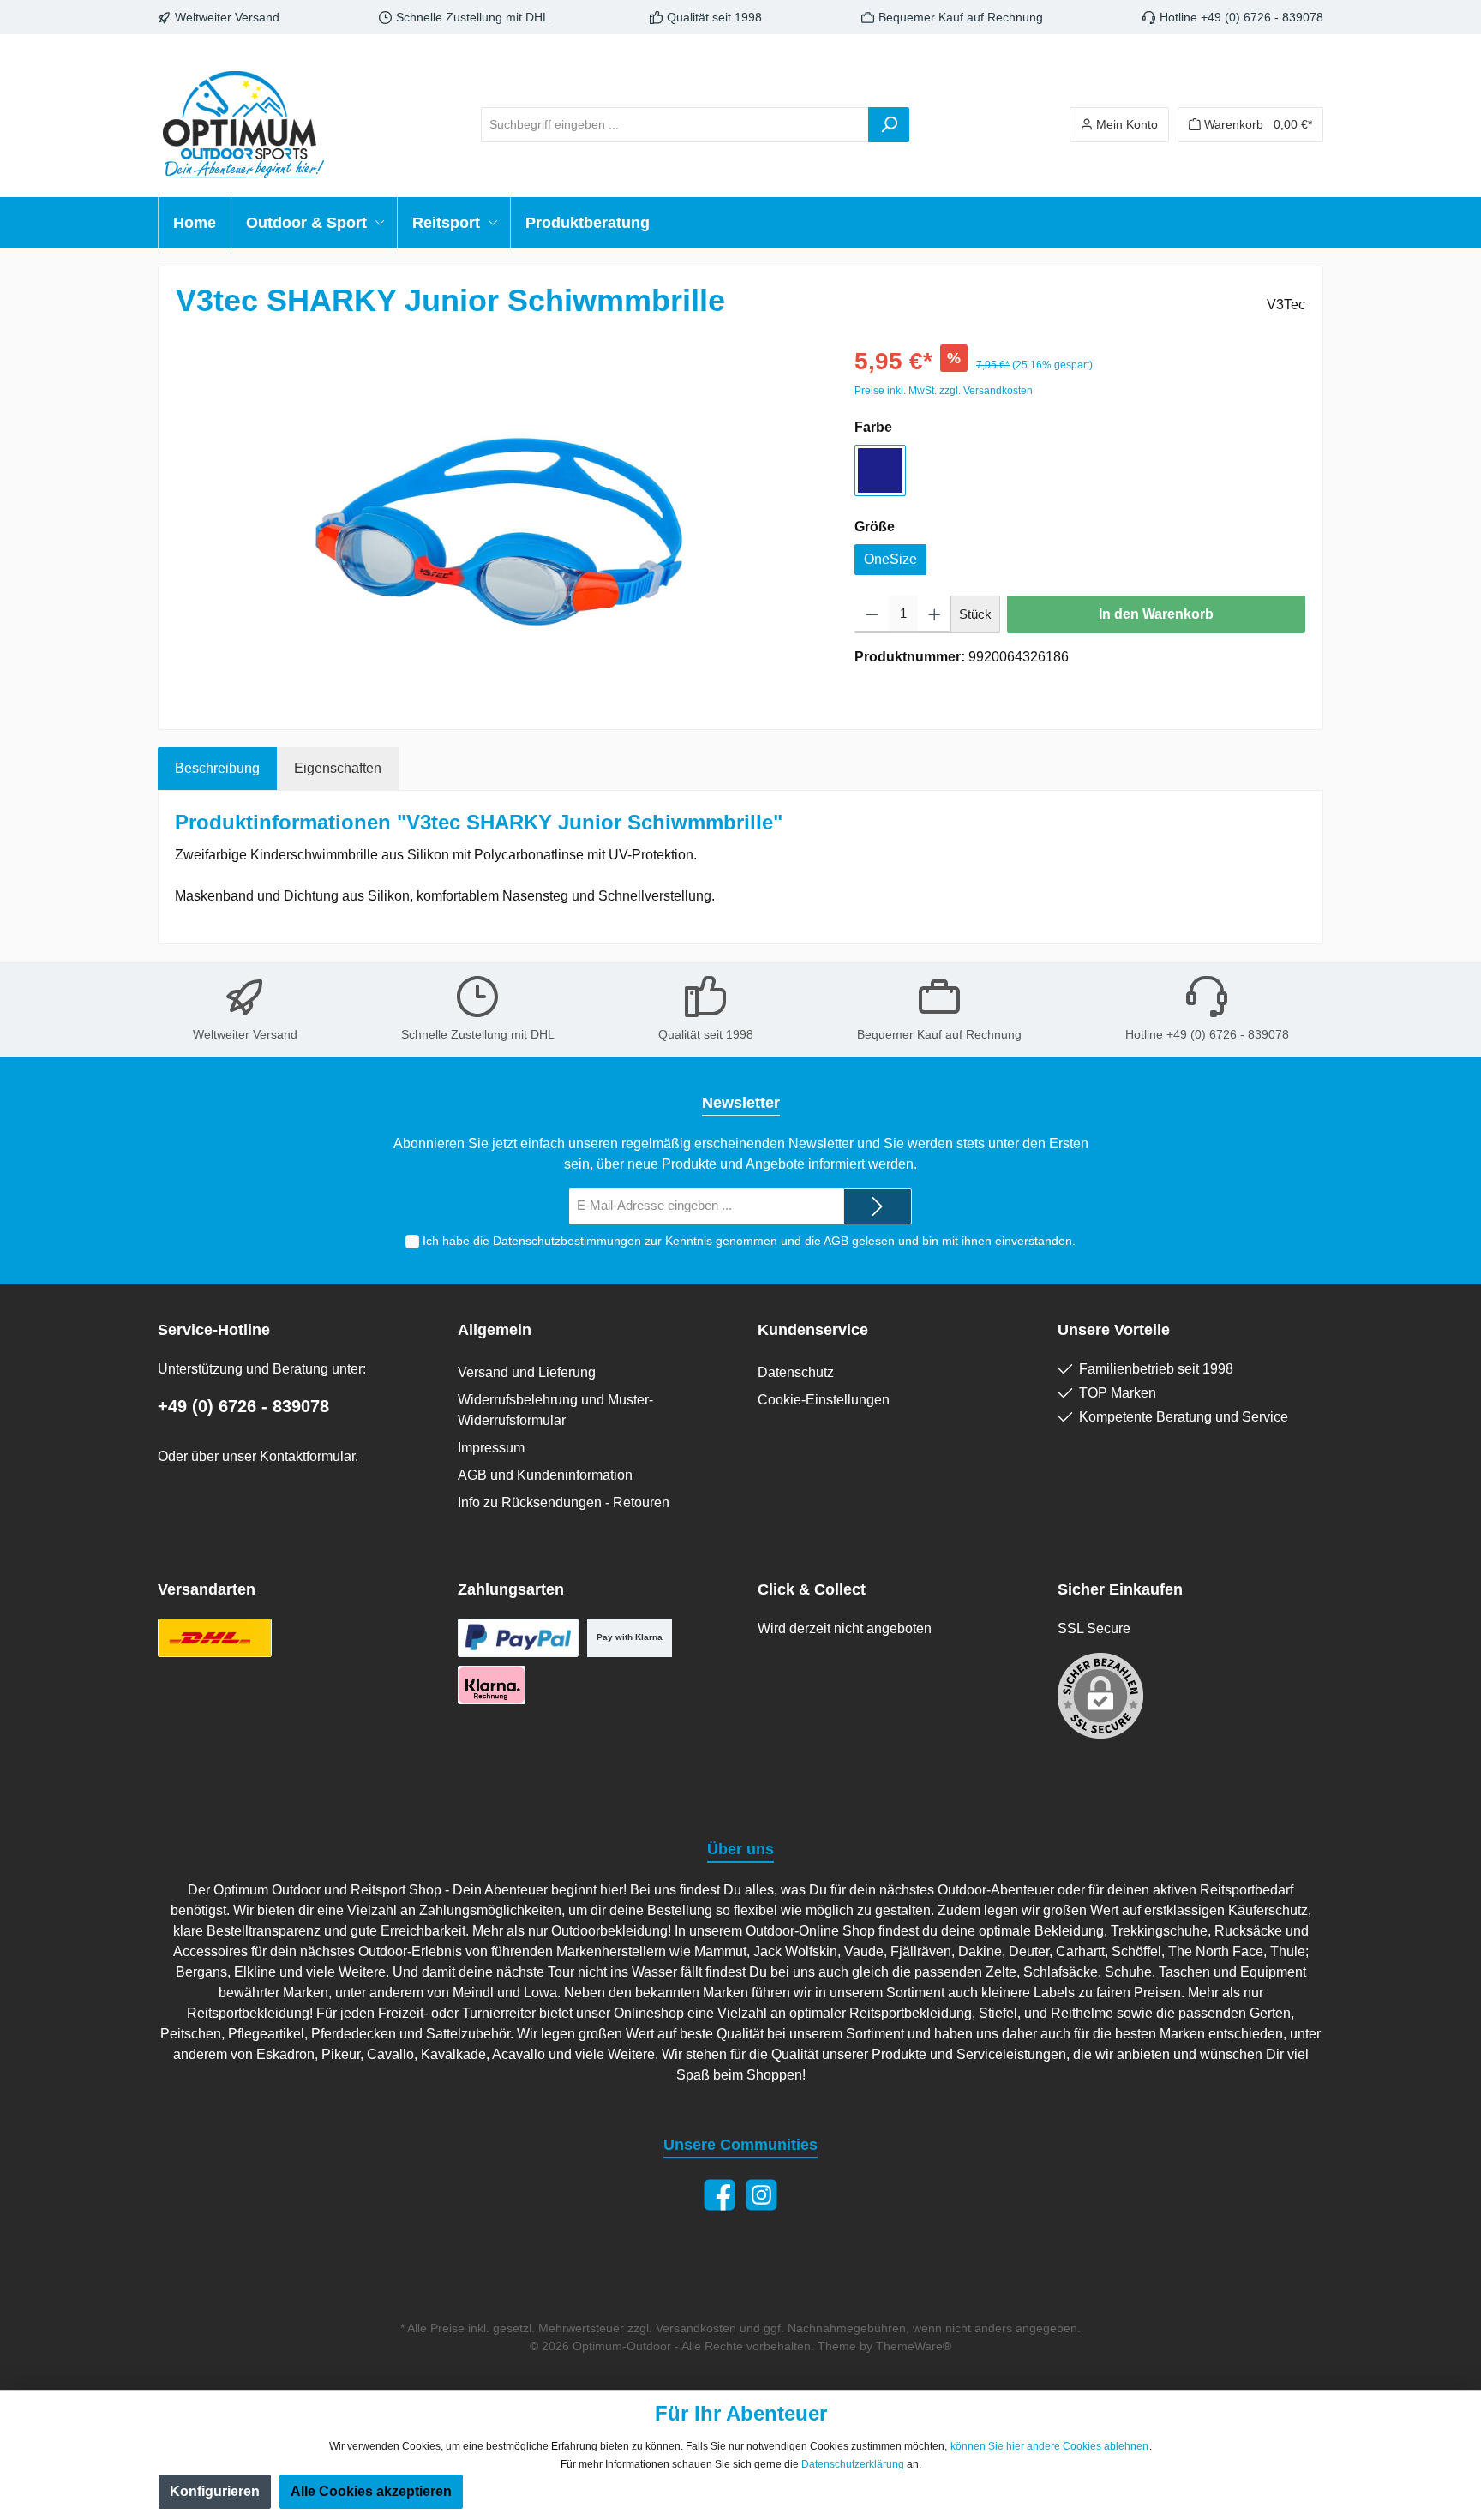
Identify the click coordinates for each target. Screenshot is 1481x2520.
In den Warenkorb (1156, 614)
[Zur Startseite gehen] (243, 124)
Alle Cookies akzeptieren (371, 2491)
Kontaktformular (307, 1456)
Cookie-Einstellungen (824, 1400)
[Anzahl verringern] (872, 614)
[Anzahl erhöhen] (935, 614)
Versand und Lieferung (527, 1372)
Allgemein (495, 1330)
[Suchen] (889, 125)
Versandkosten (696, 2328)
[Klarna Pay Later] (492, 1685)
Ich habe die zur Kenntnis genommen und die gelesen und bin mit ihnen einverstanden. (749, 1241)
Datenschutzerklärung (853, 2464)
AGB (836, 1241)
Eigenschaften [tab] (338, 768)
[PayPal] (518, 1638)
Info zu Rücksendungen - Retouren (564, 1502)
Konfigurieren (215, 2491)
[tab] (217, 769)
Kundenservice (813, 1330)
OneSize (890, 559)
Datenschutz (796, 1372)
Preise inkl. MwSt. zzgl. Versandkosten (944, 391)
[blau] (880, 470)
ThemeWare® (914, 2346)
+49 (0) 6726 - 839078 (243, 1406)
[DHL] (215, 1638)
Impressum (491, 1448)
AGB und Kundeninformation (545, 1475)
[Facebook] (720, 2195)
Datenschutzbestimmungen (567, 1241)
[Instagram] (761, 2195)
